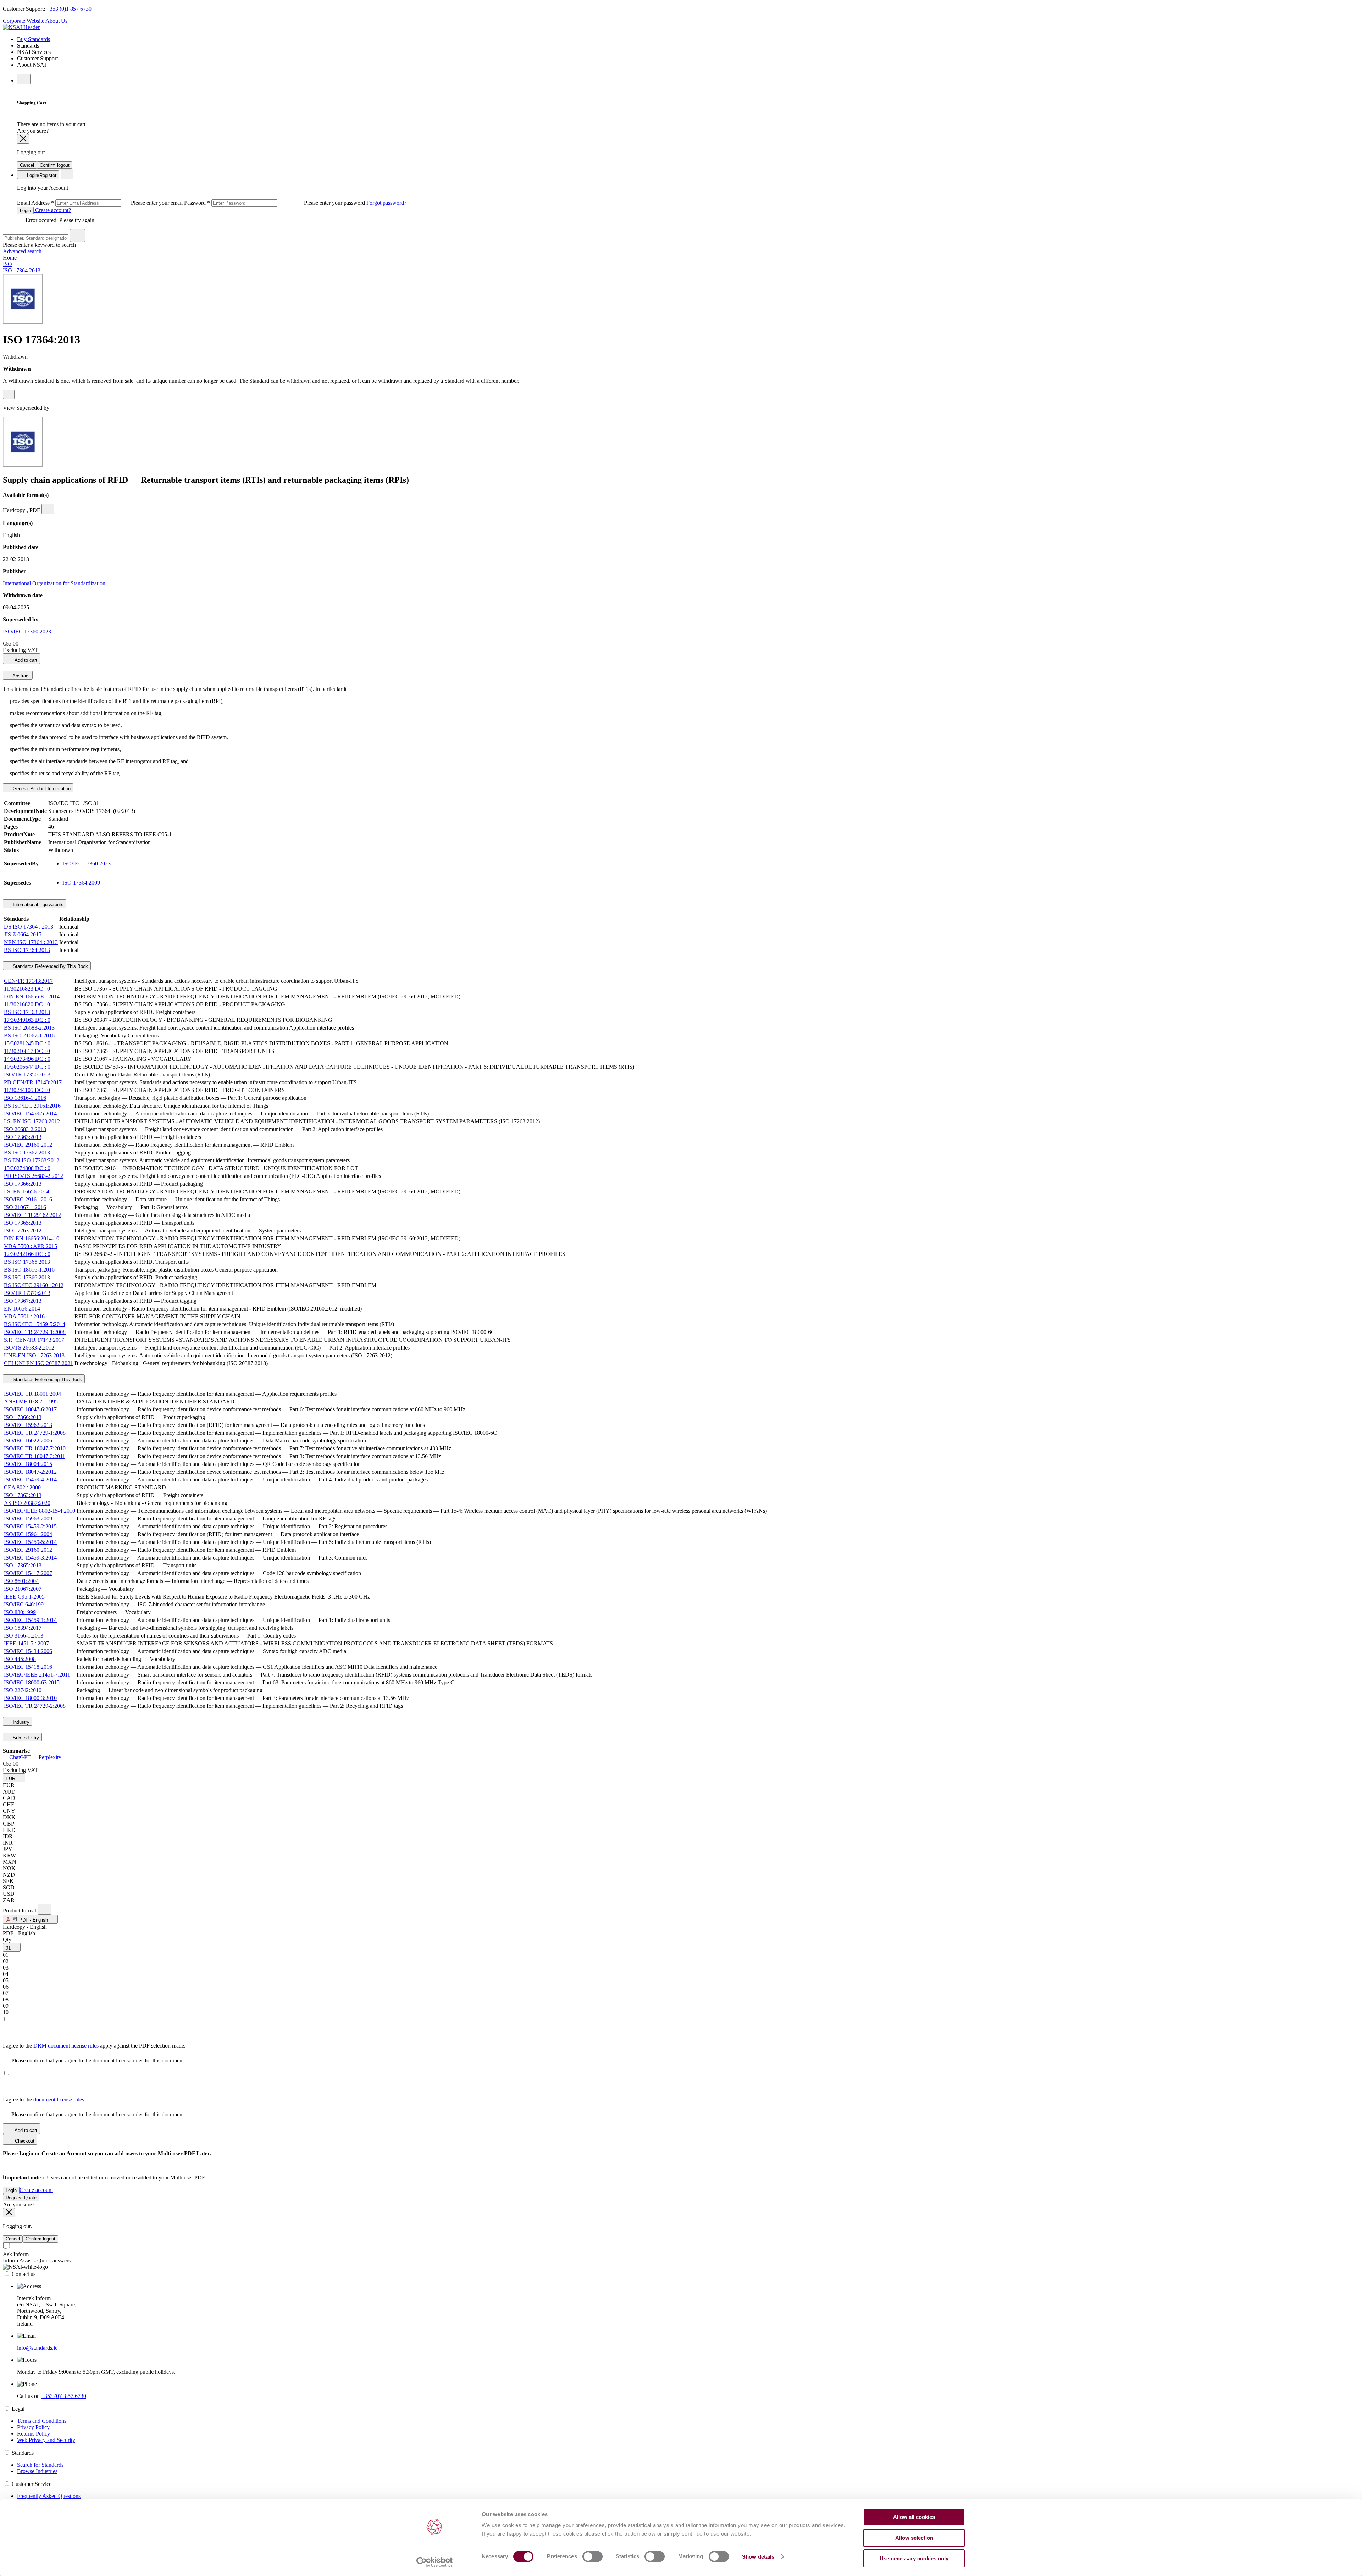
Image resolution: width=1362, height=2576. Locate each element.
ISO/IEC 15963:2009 (28, 1519)
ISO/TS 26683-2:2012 (29, 1348)
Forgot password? (386, 203)
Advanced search (22, 251)
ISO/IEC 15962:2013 (28, 1425)
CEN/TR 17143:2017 (28, 981)
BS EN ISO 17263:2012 (32, 1160)
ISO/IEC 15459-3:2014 (30, 1558)
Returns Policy (34, 2434)
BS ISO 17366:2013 (27, 1277)
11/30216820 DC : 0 (27, 1004)
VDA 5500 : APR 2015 (31, 1246)
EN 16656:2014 (22, 1309)
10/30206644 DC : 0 (27, 1067)
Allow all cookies (914, 2517)
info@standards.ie (37, 2348)
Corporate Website (24, 21)
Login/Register (41, 175)
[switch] (593, 2556)
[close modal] (23, 139)
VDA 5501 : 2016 (24, 1316)
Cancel (27, 165)
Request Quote (21, 2198)
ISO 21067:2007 (23, 1589)
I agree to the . (45, 2099)
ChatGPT (20, 1757)
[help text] (9, 394)
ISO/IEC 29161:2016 (28, 1199)
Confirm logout (55, 165)
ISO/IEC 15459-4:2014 (30, 1480)
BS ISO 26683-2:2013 (29, 1028)
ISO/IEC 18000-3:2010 (30, 1698)
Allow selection (914, 2538)
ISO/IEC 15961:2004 (28, 1534)
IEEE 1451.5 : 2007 (26, 1643)
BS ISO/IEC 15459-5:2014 (35, 1324)
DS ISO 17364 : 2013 (29, 927)
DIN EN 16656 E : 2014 (32, 996)
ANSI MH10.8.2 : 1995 (31, 1401)
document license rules (59, 2099)
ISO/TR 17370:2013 (27, 1293)
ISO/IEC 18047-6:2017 (30, 1409)
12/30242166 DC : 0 (27, 1254)
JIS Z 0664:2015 (23, 934)
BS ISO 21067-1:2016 (29, 1035)
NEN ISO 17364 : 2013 (31, 942)
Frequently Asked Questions (49, 2496)
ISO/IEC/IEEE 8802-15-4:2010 (40, 1511)
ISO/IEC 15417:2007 (28, 1573)
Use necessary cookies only (914, 2558)
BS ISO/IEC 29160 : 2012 (34, 1285)
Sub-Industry (25, 1738)
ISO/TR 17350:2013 (27, 1074)
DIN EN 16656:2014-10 (32, 1238)
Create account (36, 2190)
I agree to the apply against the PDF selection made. (94, 2046)
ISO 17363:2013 (23, 1137)
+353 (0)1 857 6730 (69, 9)
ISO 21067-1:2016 (25, 1207)
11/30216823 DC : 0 (27, 989)
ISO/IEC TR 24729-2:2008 (35, 1706)
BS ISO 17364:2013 (27, 950)
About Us (56, 21)
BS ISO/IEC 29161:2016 (32, 1106)
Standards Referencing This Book (47, 1380)
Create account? (52, 210)
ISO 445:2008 (20, 1659)
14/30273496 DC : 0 (27, 1059)
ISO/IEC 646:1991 (25, 1604)
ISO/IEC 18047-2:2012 (30, 1472)
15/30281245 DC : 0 (27, 1043)
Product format (20, 1910)
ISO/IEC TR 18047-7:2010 (35, 1448)
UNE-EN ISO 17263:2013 (34, 1355)
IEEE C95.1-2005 (24, 1597)
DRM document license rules (67, 2046)
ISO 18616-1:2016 (25, 1098)
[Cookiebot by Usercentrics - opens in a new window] (435, 2562)
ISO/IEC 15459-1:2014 (30, 1620)
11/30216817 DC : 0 (27, 1051)
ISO (7, 264)
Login (25, 210)
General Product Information (41, 789)
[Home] (21, 27)
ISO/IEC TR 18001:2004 (32, 1394)
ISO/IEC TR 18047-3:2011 (35, 1456)
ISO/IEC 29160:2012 (28, 1145)
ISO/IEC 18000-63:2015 (32, 1682)
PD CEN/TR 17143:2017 (33, 1082)
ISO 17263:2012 (23, 1231)
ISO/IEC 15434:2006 (28, 1651)
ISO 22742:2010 (23, 1690)
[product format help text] (44, 1909)
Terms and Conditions (42, 2421)
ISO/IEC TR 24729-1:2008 (35, 1332)
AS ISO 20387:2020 (27, 1503)
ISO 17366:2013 (23, 1184)
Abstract (21, 676)
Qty (7, 1940)
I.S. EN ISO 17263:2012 (32, 1121)
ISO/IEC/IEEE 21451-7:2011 (37, 1675)
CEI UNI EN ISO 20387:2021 (38, 1363)
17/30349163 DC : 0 (27, 1020)
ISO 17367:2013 (23, 1301)
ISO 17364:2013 (22, 270)
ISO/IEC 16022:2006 (28, 1441)
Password (275, 203)
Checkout (24, 2141)
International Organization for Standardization (54, 583)
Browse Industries (37, 2471)
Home (10, 258)
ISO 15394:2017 (23, 1628)
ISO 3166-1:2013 (24, 1636)
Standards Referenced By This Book (50, 966)
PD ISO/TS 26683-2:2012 (34, 1176)
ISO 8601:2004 (21, 1581)
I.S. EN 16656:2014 (27, 1192)
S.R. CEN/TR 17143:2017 (34, 1340)
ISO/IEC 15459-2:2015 (30, 1526)
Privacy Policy (33, 2427)
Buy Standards (34, 39)
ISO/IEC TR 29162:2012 (32, 1215)
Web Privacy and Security (46, 2440)
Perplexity (49, 1757)
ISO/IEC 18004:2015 (28, 1464)
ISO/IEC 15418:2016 (28, 1667)
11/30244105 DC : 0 (27, 1090)
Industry (20, 1722)
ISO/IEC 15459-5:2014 (30, 1114)
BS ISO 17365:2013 (27, 1262)
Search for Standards (40, 2465)
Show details (758, 2557)
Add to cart (25, 660)
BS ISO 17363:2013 (27, 1012)
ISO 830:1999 (20, 1612)
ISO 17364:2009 (81, 883)
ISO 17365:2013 (23, 1223)
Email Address (101, 203)
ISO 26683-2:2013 (25, 1129)
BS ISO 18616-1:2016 (29, 1270)
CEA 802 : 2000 (22, 1487)
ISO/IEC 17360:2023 (27, 631)
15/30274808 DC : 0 (27, 1168)
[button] (14, 1778)
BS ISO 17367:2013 (27, 1153)
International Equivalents (37, 905)
